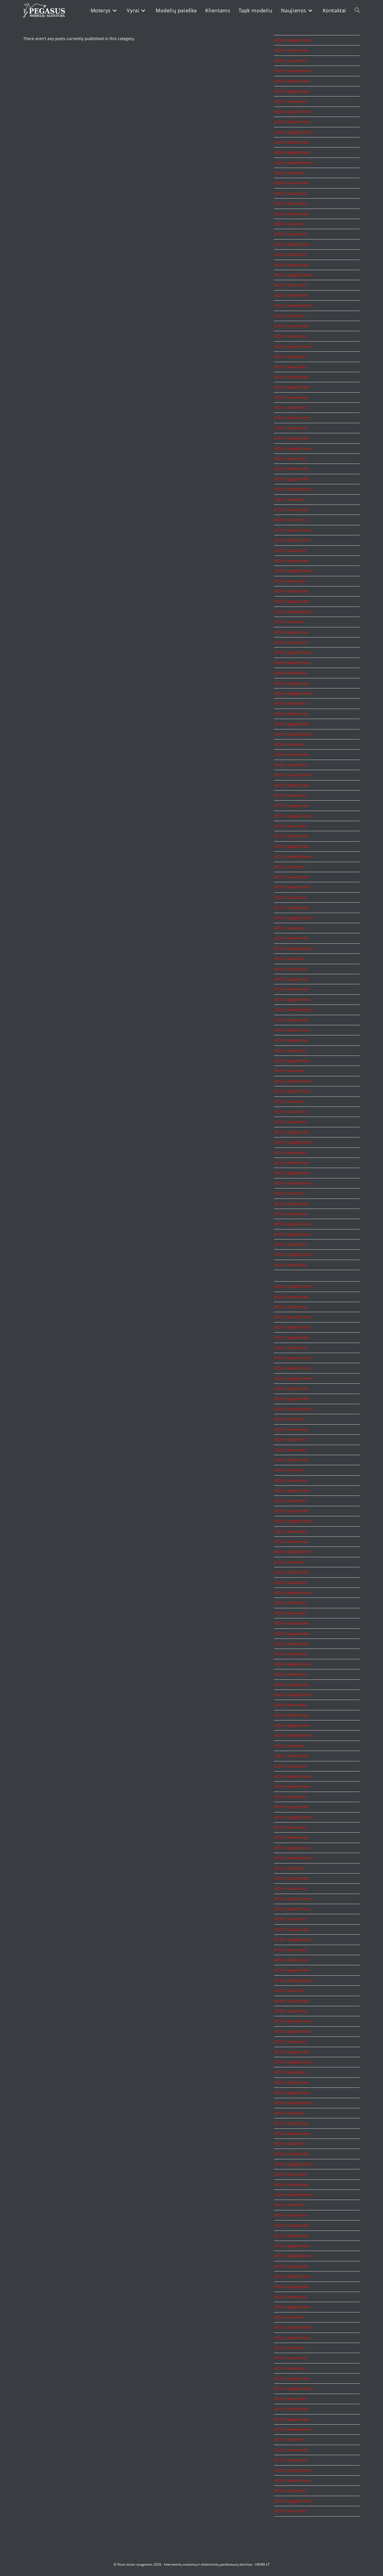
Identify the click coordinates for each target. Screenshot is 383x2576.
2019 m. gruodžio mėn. (293, 530)
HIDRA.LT (262, 2564)
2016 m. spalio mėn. (290, 897)
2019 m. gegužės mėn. (292, 601)
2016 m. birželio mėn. (291, 938)
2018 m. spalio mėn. (290, 673)
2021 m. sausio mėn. (291, 407)
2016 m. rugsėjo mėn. (292, 907)
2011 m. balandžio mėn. (294, 1183)
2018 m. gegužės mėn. (292, 724)
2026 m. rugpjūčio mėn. (293, 40)
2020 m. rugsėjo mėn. (292, 438)
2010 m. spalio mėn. (290, 1244)
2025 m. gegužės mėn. (292, 91)
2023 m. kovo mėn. (290, 224)
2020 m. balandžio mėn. (294, 489)
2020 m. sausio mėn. (291, 520)
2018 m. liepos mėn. (290, 703)
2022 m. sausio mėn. (291, 336)
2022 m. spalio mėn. (290, 254)
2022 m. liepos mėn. (290, 285)
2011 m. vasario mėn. (291, 1204)
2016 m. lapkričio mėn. (292, 887)
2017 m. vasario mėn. (291, 877)
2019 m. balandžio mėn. (294, 612)
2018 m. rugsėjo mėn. (292, 683)
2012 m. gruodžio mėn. (293, 1081)
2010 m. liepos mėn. (290, 1265)
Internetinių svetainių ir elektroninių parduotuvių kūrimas (208, 2564)
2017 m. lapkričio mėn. (292, 785)
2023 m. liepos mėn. (290, 203)
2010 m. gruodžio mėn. (293, 1224)
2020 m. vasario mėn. (291, 510)
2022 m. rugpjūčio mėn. (293, 275)
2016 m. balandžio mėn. (294, 948)
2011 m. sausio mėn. (291, 1214)
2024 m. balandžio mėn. (294, 163)
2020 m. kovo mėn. (290, 499)
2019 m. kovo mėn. (290, 622)
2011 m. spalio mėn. (290, 1122)
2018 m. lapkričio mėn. (292, 663)
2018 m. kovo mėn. (290, 744)
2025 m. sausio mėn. (291, 101)
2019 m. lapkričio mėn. (292, 540)
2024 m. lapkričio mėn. (292, 122)
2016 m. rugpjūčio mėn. (293, 918)
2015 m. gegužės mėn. (292, 999)
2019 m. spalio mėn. (290, 550)
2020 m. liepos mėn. (290, 458)
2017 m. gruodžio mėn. (293, 775)
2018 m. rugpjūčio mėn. (293, 693)
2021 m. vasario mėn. (291, 397)
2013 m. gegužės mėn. (292, 1061)
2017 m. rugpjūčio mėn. (293, 816)
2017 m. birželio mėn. (291, 836)
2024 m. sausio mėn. (291, 193)
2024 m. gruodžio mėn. (293, 112)
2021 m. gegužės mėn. (292, 387)
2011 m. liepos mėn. (290, 1153)
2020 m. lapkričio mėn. (292, 418)
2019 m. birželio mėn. (291, 591)
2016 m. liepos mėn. (290, 928)
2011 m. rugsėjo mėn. (292, 1132)
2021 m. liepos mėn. (290, 367)
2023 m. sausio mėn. (291, 234)
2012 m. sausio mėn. (291, 1112)
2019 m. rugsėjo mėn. (292, 561)
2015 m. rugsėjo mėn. (292, 979)
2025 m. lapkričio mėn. (292, 81)
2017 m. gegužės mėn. (292, 846)
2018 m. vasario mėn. (291, 754)
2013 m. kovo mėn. (290, 1071)
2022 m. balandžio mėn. (294, 305)
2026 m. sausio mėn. (291, 61)
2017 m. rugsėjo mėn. (292, 805)
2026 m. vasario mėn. (291, 50)
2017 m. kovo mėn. (290, 867)
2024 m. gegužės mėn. (292, 152)
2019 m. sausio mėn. (291, 642)
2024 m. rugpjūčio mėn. (293, 132)
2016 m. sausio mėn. (291, 969)
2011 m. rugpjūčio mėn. (293, 1142)
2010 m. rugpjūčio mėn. (293, 1254)
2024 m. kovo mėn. (290, 173)
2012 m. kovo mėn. (290, 1102)
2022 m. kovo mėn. (290, 316)
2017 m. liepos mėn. (290, 826)
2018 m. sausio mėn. (291, 765)
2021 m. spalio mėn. (290, 356)
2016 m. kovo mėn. (290, 958)
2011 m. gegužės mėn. (292, 1173)
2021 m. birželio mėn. (291, 377)
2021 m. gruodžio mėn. (293, 346)
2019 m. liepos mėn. (290, 581)
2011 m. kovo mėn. (290, 1193)
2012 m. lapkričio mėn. (292, 1091)
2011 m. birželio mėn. (291, 1163)
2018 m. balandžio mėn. (294, 734)
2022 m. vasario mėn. (291, 326)
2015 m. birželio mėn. (291, 989)
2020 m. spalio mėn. (290, 428)
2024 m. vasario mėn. (291, 183)
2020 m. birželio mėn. (291, 469)
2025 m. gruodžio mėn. (293, 71)
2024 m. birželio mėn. (291, 142)
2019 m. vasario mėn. (291, 632)
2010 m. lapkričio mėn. (292, 1234)
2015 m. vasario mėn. (291, 1020)
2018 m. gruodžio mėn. (293, 652)
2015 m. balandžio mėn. (294, 1010)
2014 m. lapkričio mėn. (292, 1030)
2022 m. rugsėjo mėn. (292, 265)
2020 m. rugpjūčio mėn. (293, 448)
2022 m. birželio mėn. (291, 295)
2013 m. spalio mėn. (290, 1050)
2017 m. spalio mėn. (290, 795)
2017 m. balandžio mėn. (294, 856)
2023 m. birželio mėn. (291, 214)
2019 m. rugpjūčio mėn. (293, 571)
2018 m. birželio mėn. (291, 714)
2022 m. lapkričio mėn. (292, 244)
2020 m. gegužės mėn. (292, 479)
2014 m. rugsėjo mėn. (292, 1040)
